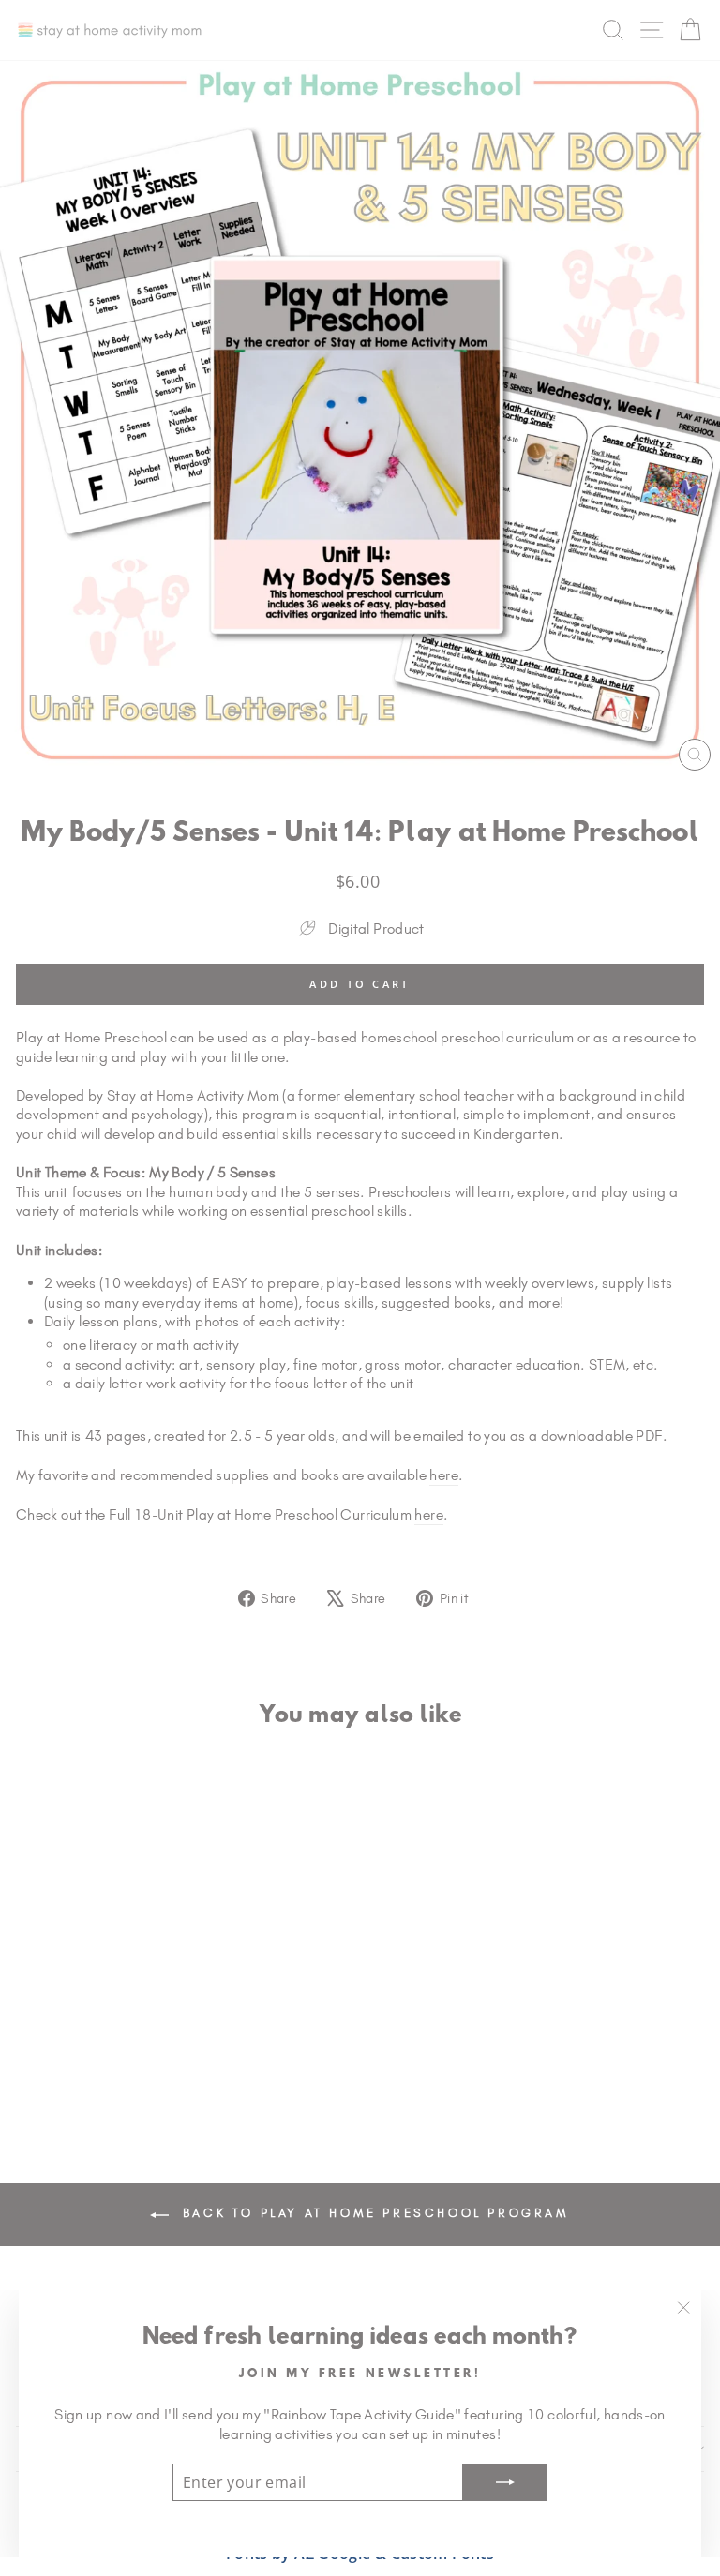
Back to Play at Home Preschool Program (373, 2213)
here (443, 1475)
